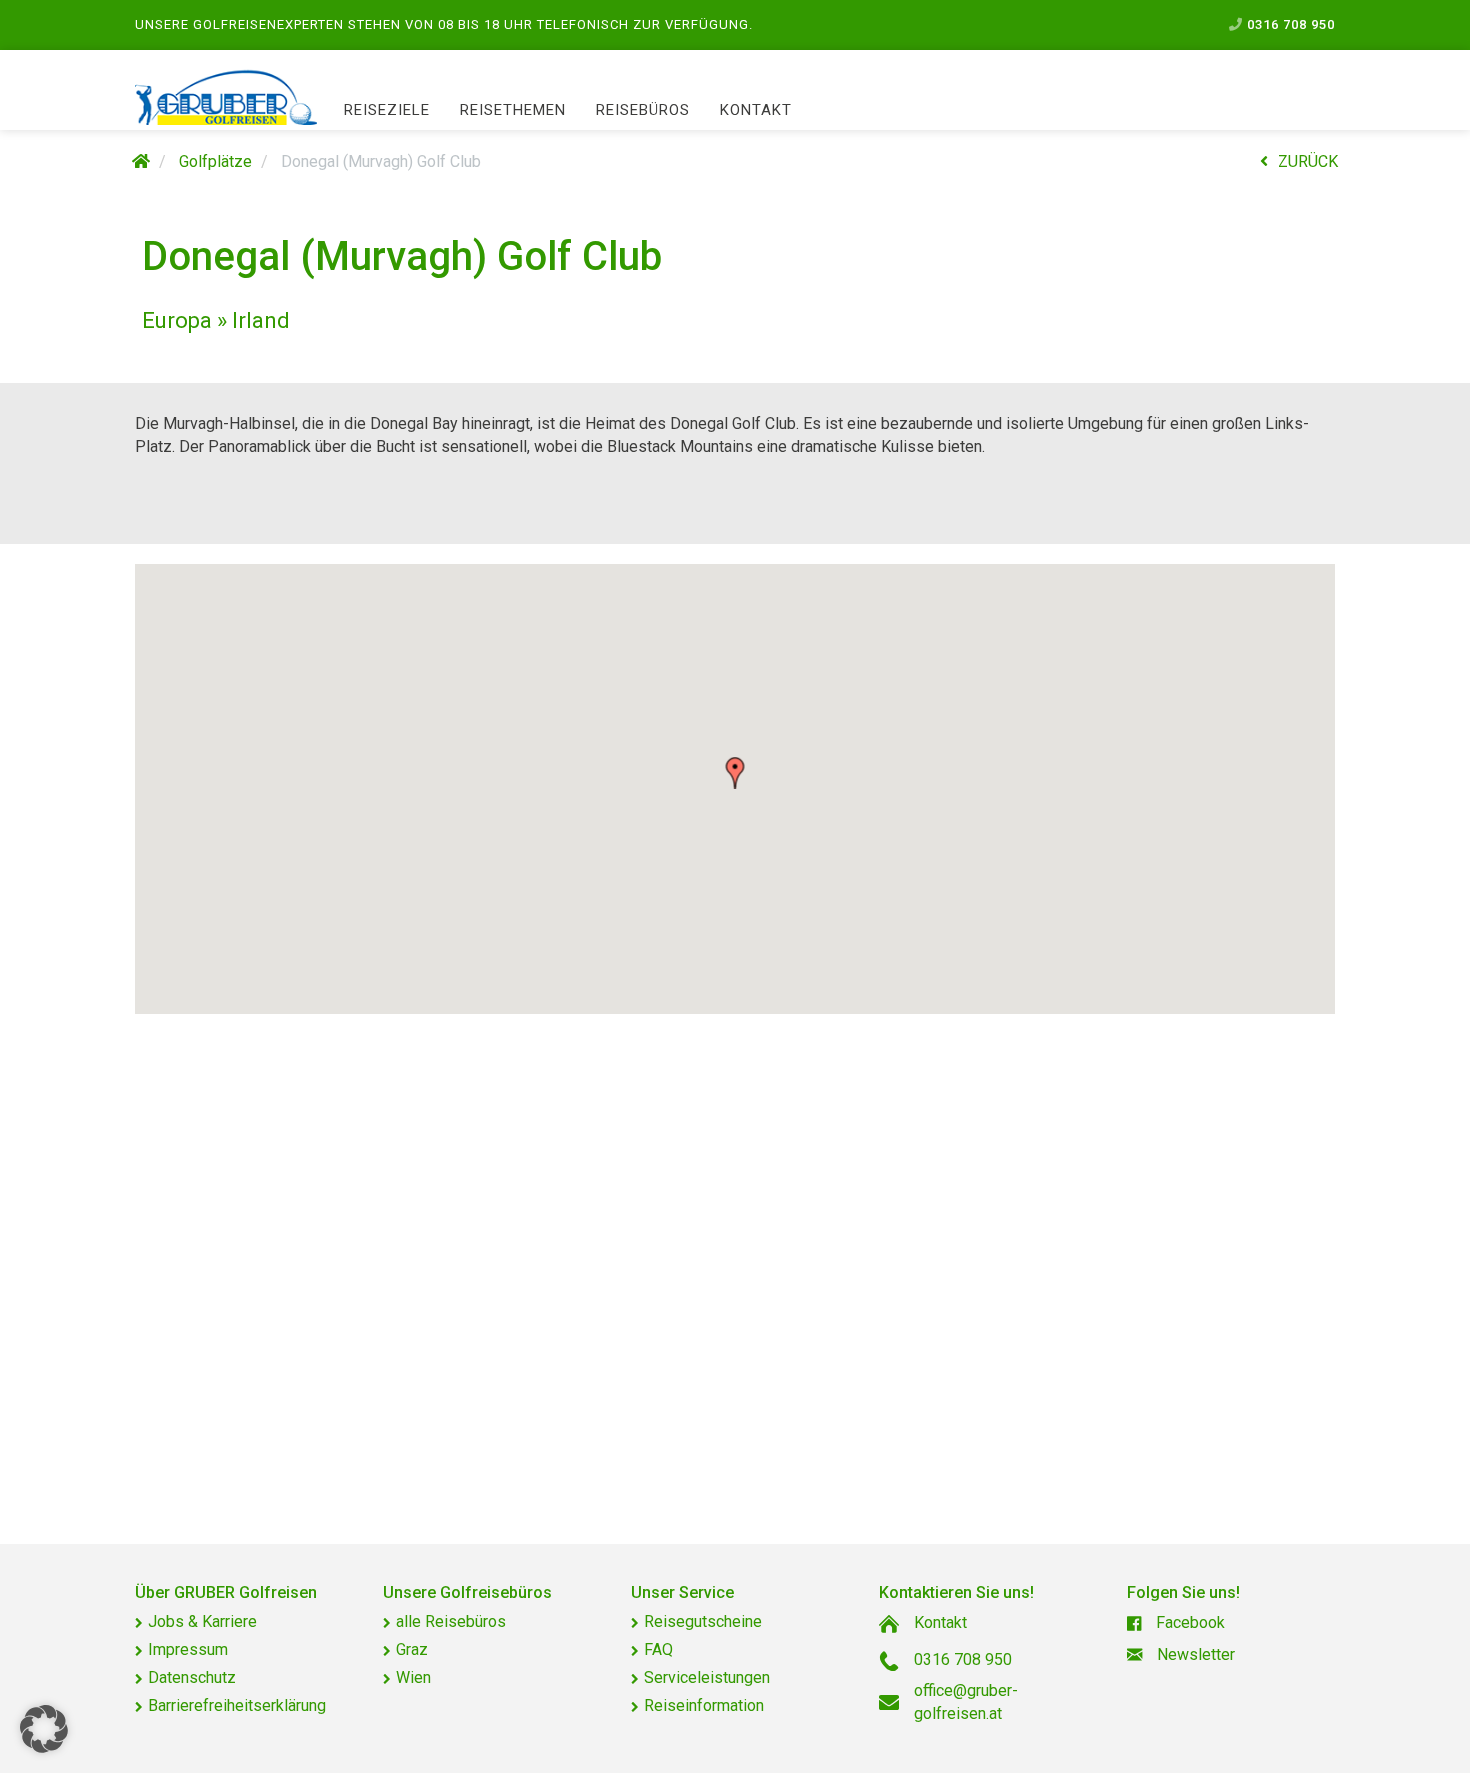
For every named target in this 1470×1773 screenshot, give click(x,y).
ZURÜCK (1308, 161)
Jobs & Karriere (202, 1621)
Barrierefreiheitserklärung (237, 1705)
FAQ (658, 1649)
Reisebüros (643, 110)
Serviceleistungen (707, 1677)
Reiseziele (387, 110)
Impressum (188, 1649)
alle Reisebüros (451, 1621)
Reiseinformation (704, 1705)
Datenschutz (192, 1677)
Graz (412, 1649)
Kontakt (756, 110)
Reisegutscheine (703, 1621)
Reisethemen (513, 110)
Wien (413, 1677)
